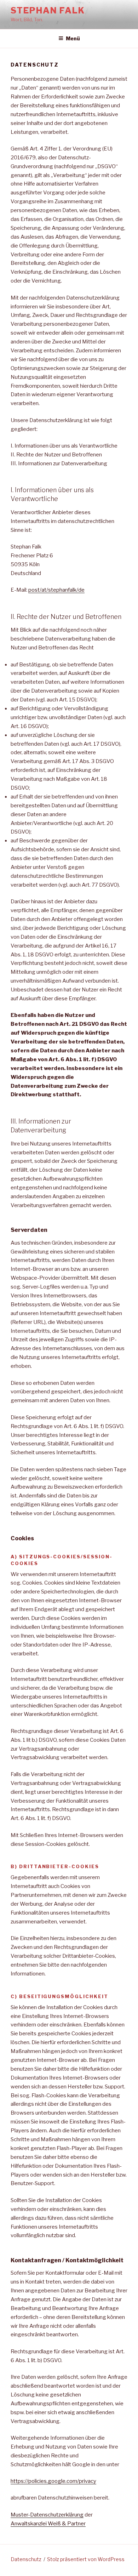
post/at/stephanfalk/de (56, 590)
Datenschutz (26, 2559)
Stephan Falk (48, 10)
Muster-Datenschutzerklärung (47, 2515)
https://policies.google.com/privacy (53, 2481)
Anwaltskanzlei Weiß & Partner (48, 2524)
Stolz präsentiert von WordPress (86, 2559)
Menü (73, 38)
